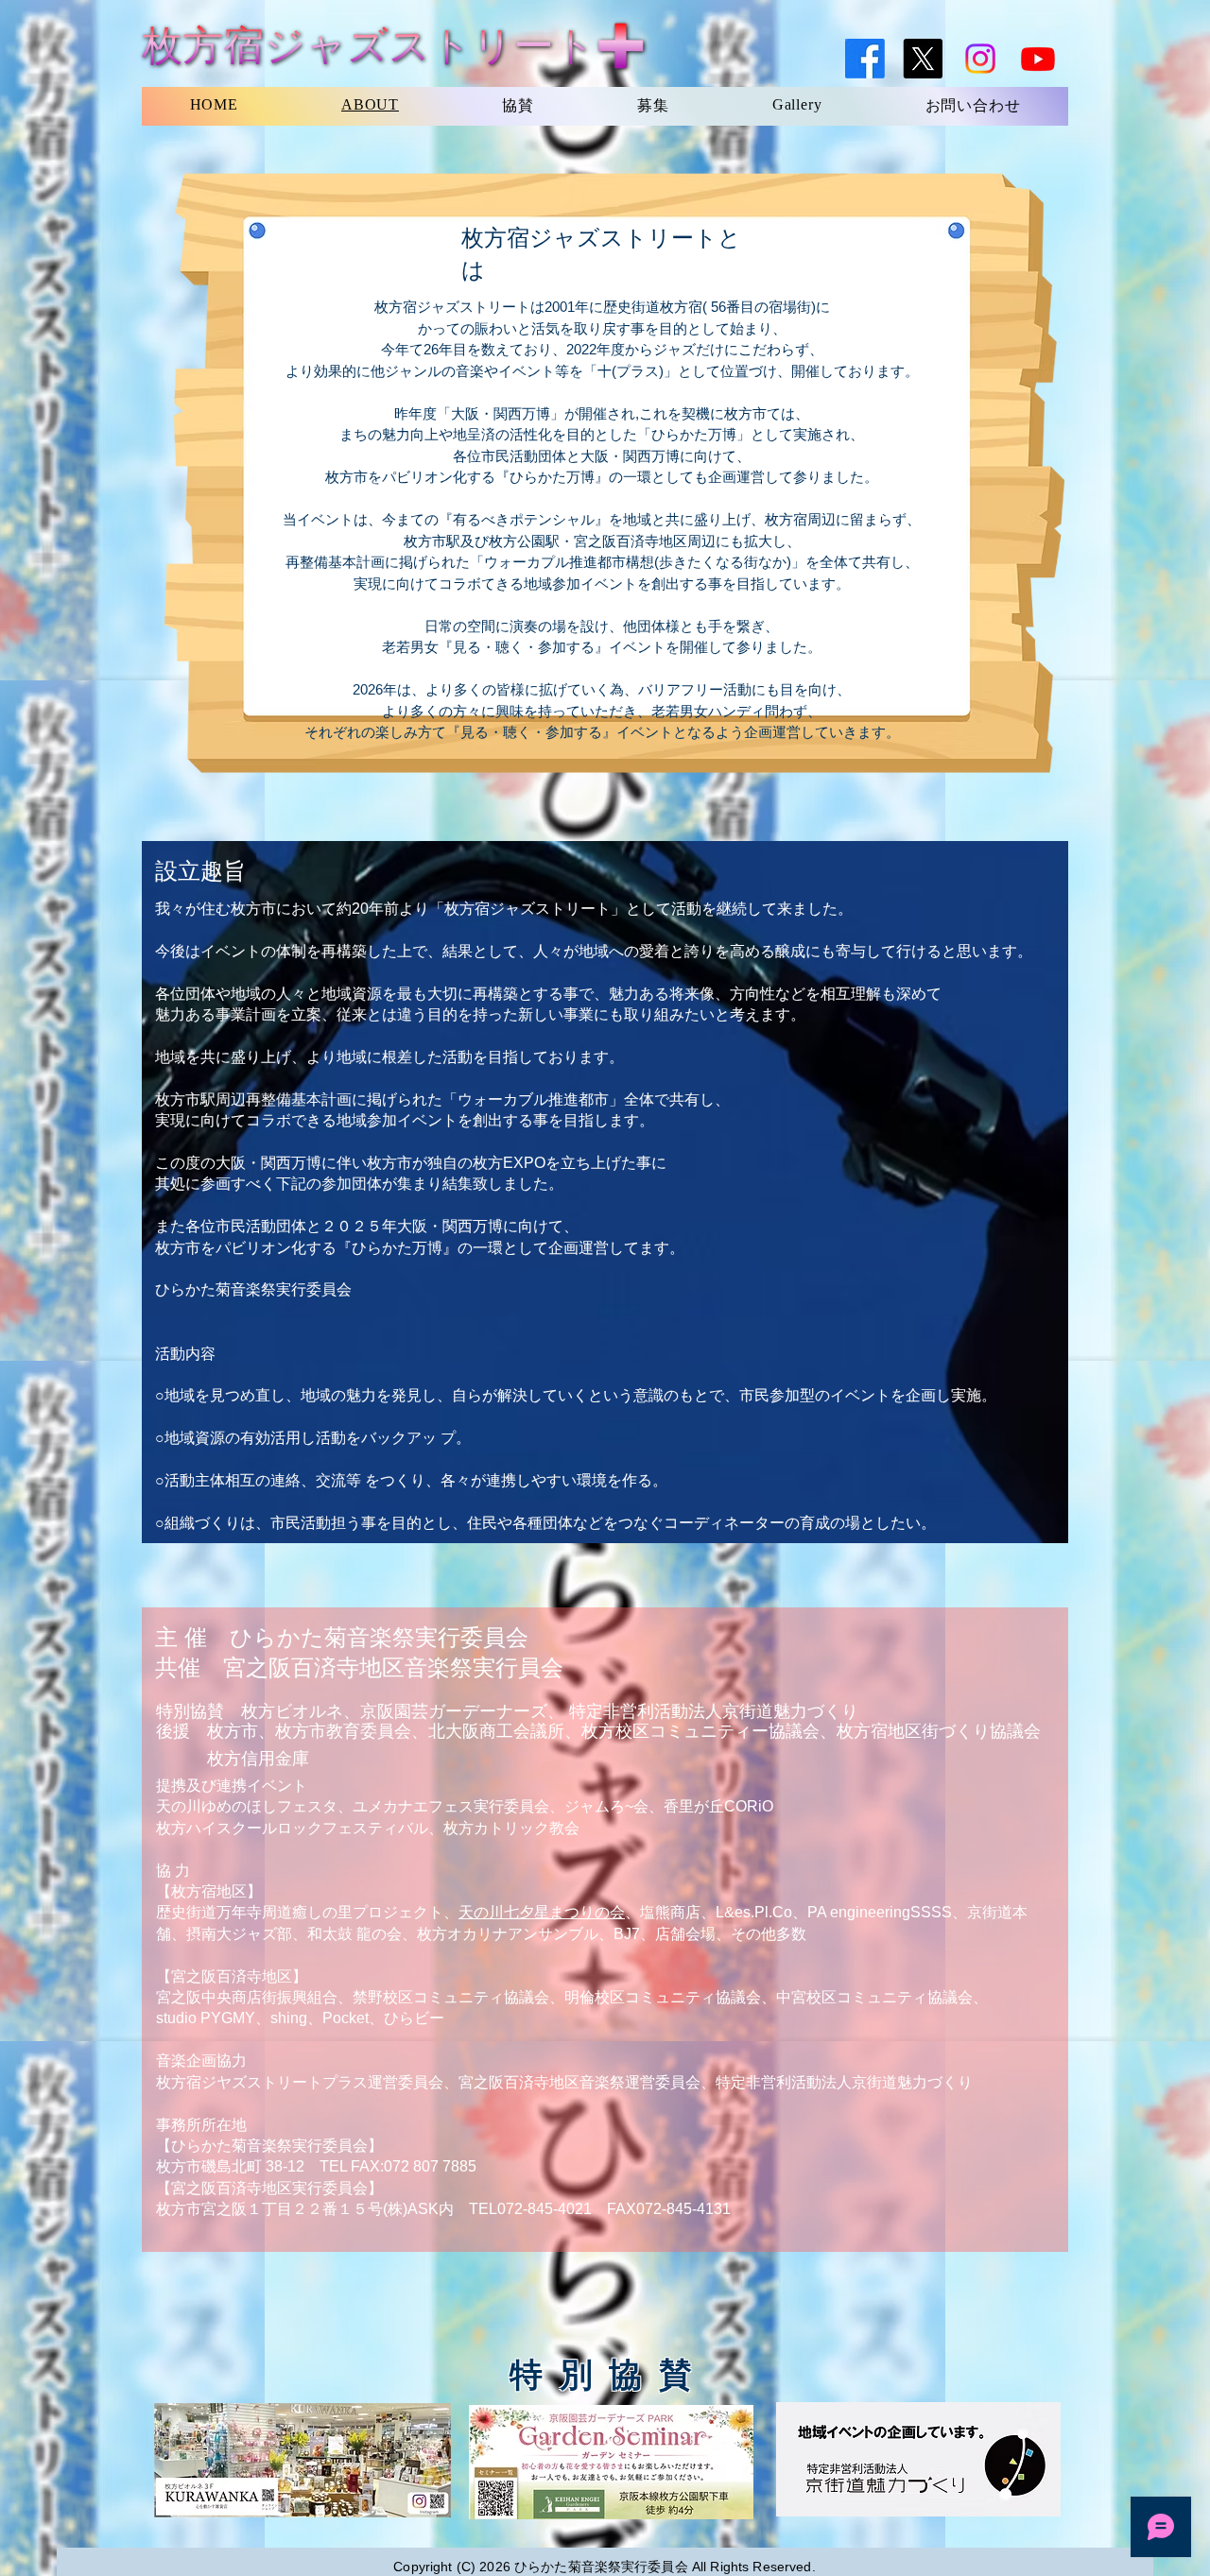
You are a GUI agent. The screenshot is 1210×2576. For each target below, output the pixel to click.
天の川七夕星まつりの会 (542, 1912)
